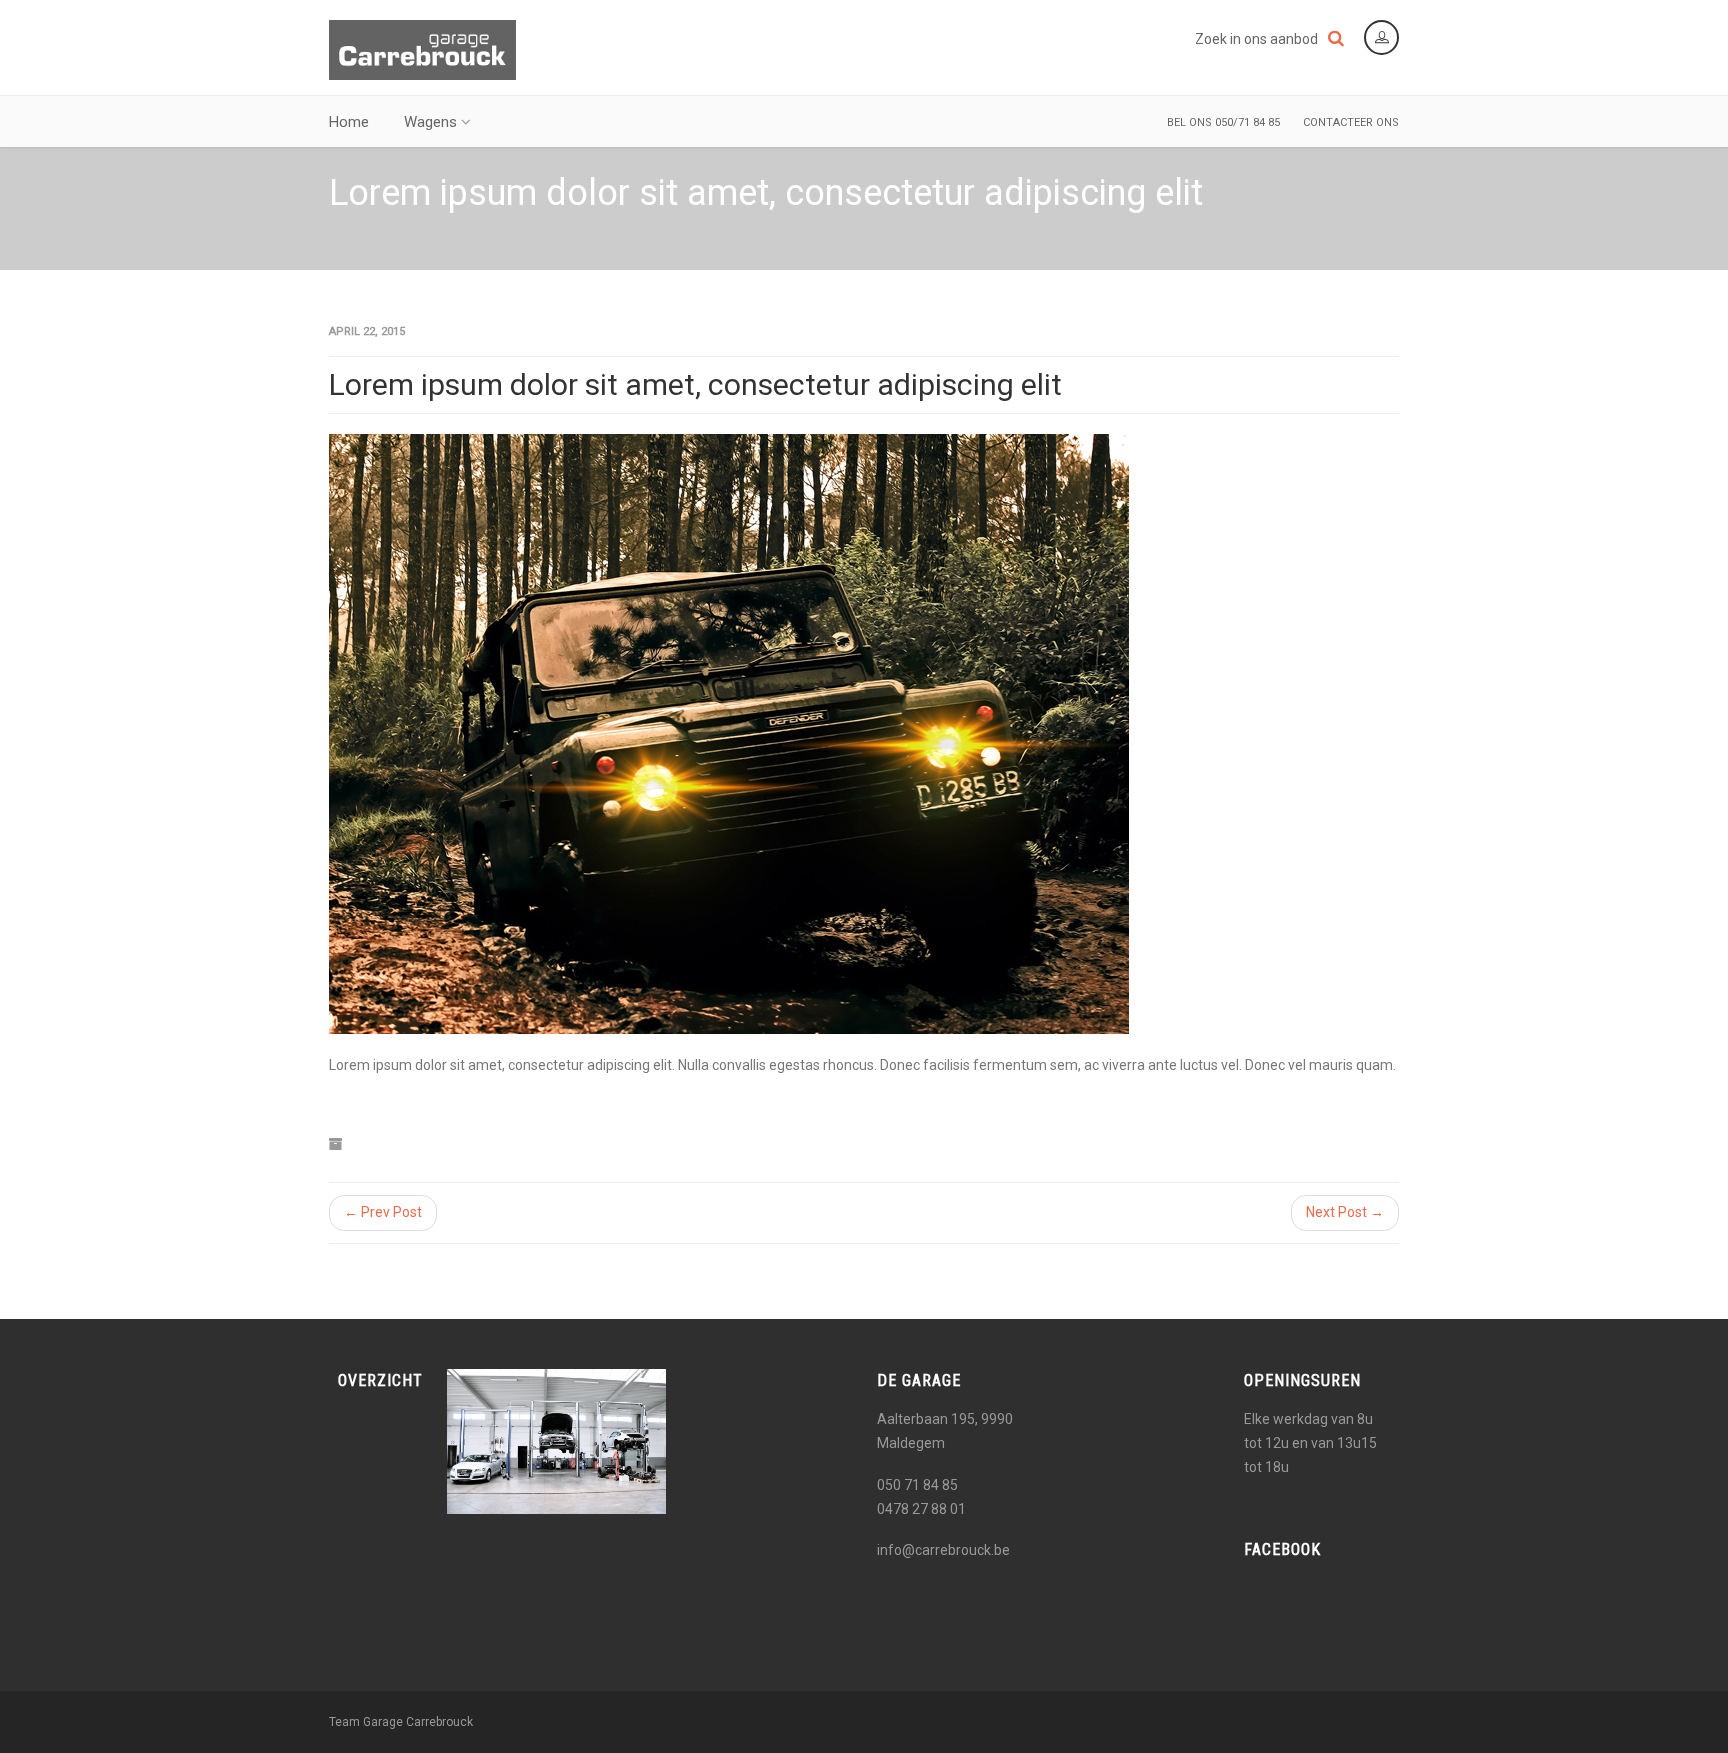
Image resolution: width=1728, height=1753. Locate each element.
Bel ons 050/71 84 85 (1223, 122)
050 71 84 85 (917, 1485)
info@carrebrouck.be (943, 1550)
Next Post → (1345, 1212)
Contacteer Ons (1351, 122)
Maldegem (911, 1443)
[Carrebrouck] (422, 50)
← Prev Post (383, 1212)
